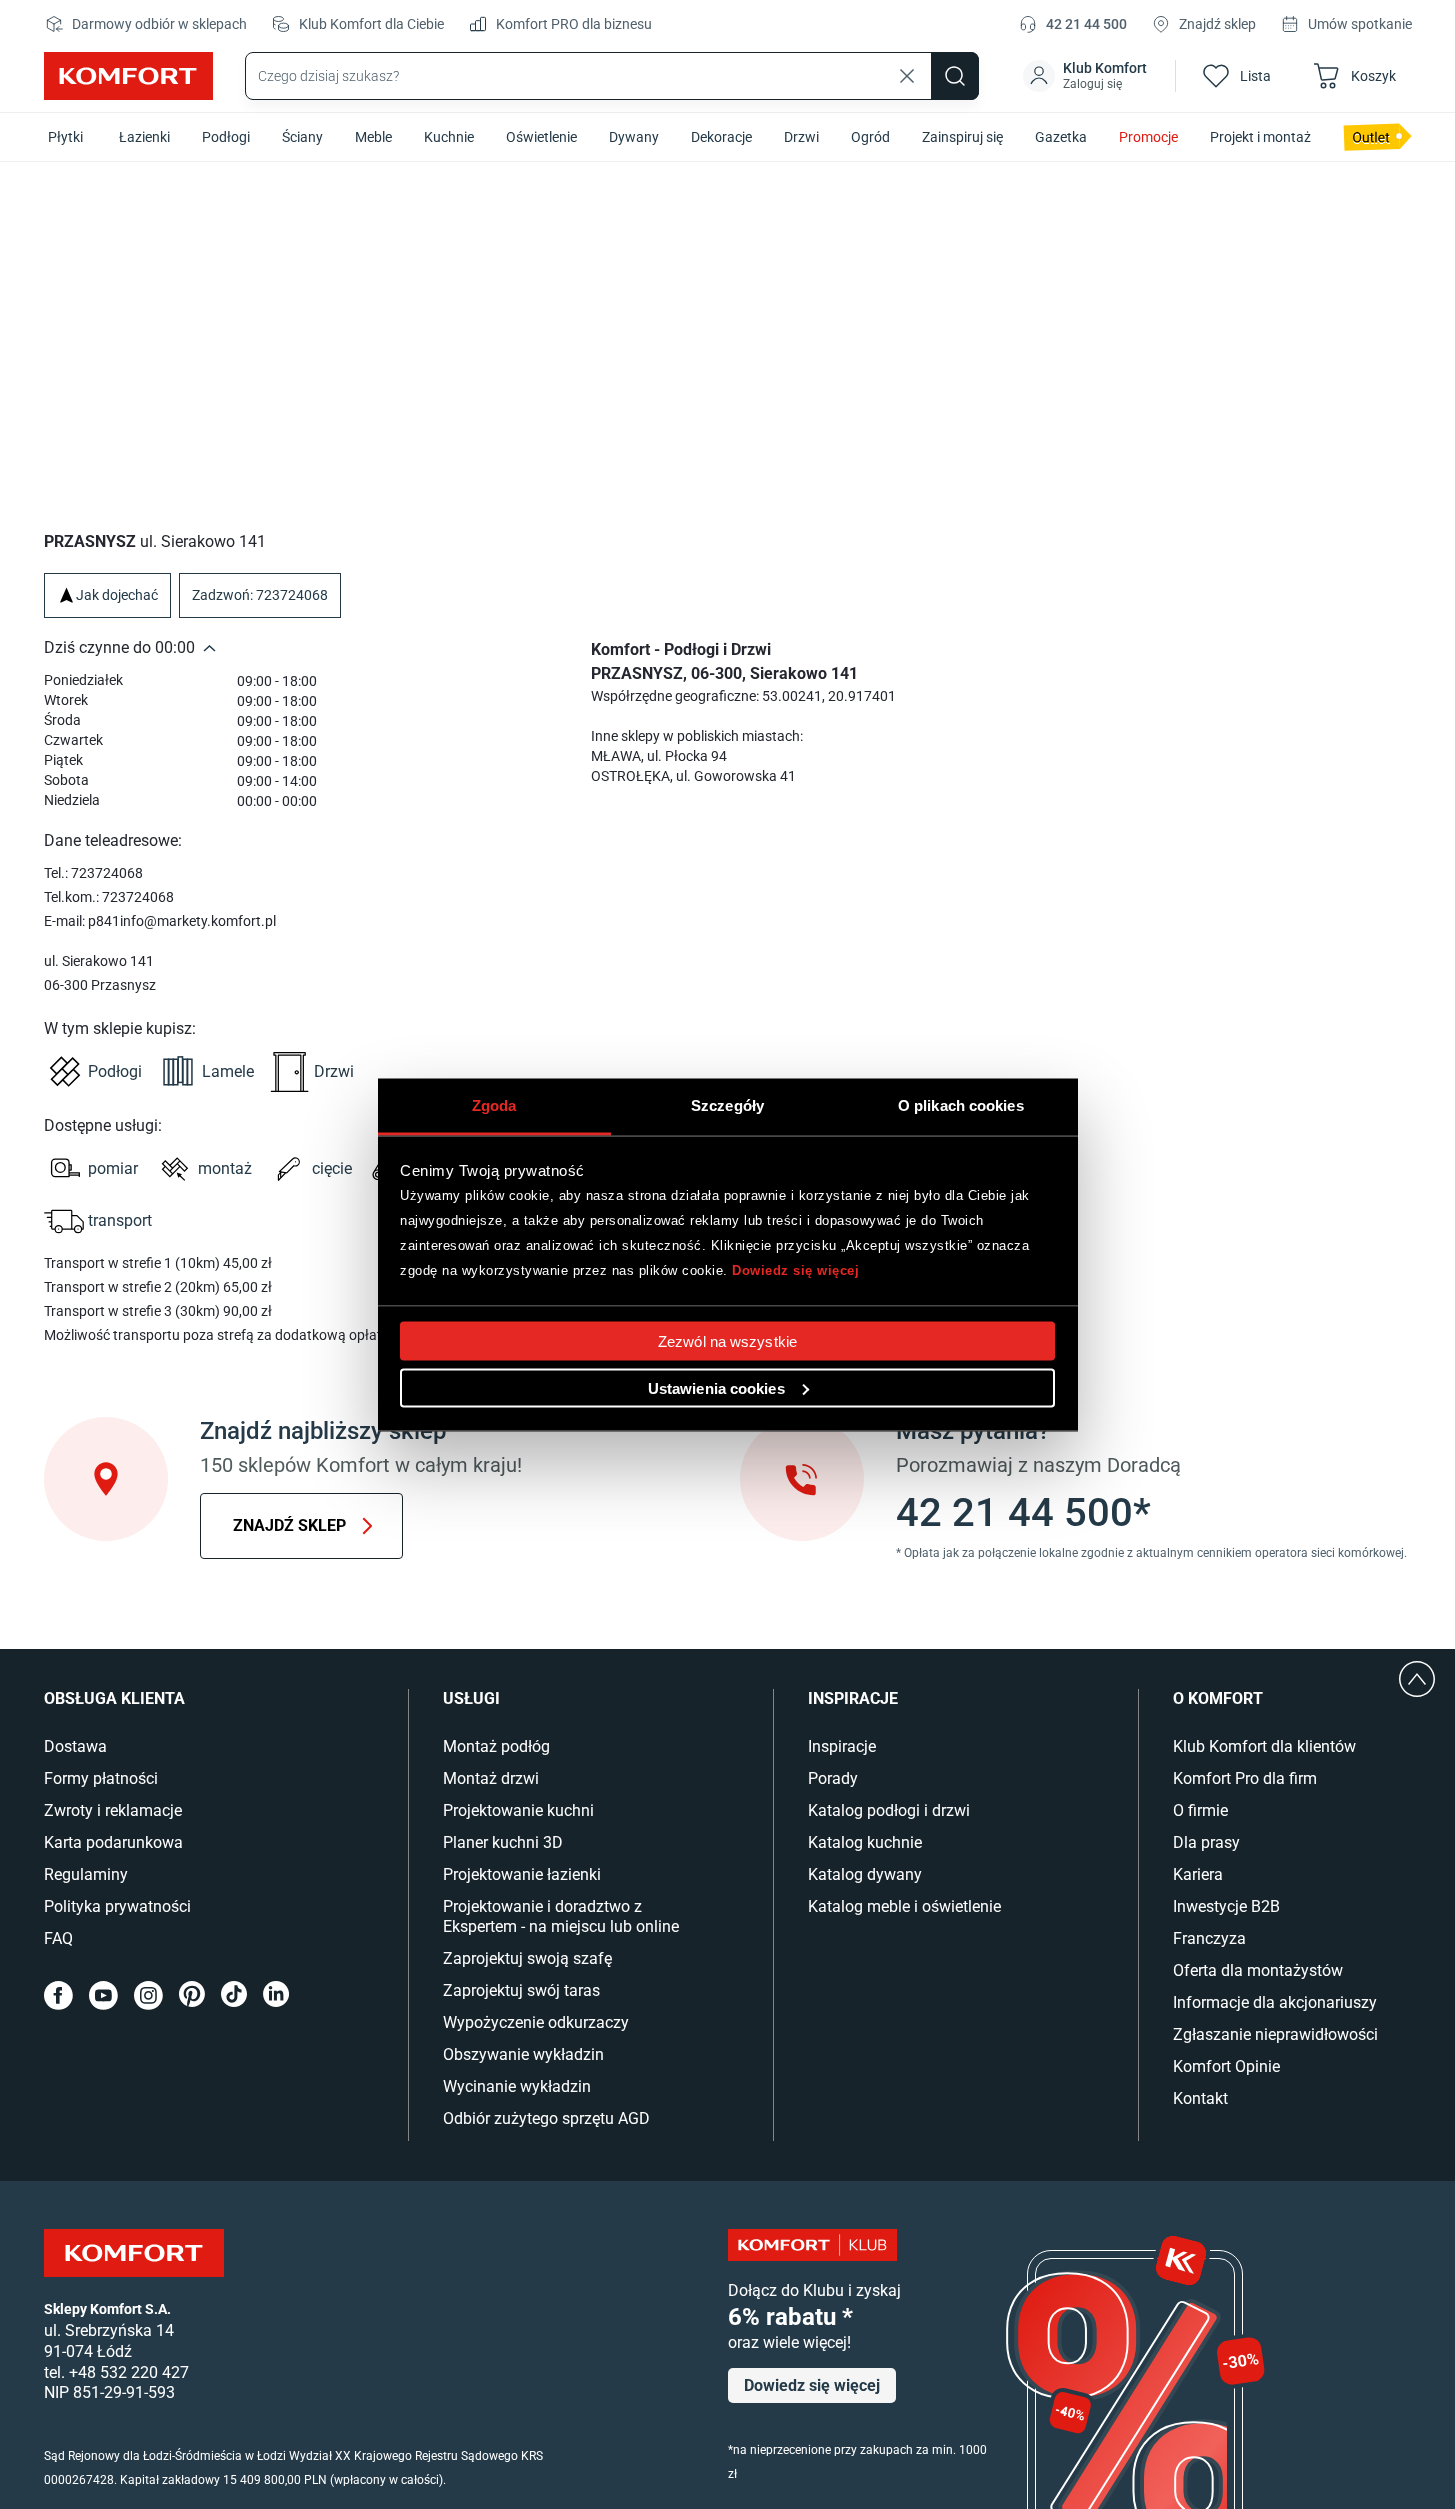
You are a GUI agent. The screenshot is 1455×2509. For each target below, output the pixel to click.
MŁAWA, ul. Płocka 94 (659, 756)
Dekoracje (721, 137)
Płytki (65, 137)
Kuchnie (449, 137)
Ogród (870, 137)
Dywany (634, 137)
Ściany (302, 137)
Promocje (1148, 137)
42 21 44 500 (1086, 24)
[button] (1087, 76)
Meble (373, 137)
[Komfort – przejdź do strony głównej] (134, 2253)
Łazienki (144, 137)
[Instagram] (148, 1995)
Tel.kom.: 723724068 (109, 897)
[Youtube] (103, 1995)
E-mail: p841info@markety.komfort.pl (160, 921)
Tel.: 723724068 (93, 873)
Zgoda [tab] (494, 1104)
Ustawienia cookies (716, 1387)
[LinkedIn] (276, 1995)
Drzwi (801, 137)
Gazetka (1061, 137)
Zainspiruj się (962, 137)
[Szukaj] (955, 76)
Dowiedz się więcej (795, 1270)
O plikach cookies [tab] (961, 1104)
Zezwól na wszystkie (727, 1340)
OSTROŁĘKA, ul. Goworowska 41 (693, 776)
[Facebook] (58, 1995)
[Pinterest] (192, 1995)
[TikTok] (234, 1995)
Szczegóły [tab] (727, 1104)
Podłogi (226, 137)
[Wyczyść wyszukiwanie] (907, 76)
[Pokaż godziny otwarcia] (209, 648)
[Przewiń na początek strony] (1417, 1679)
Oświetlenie (541, 137)
